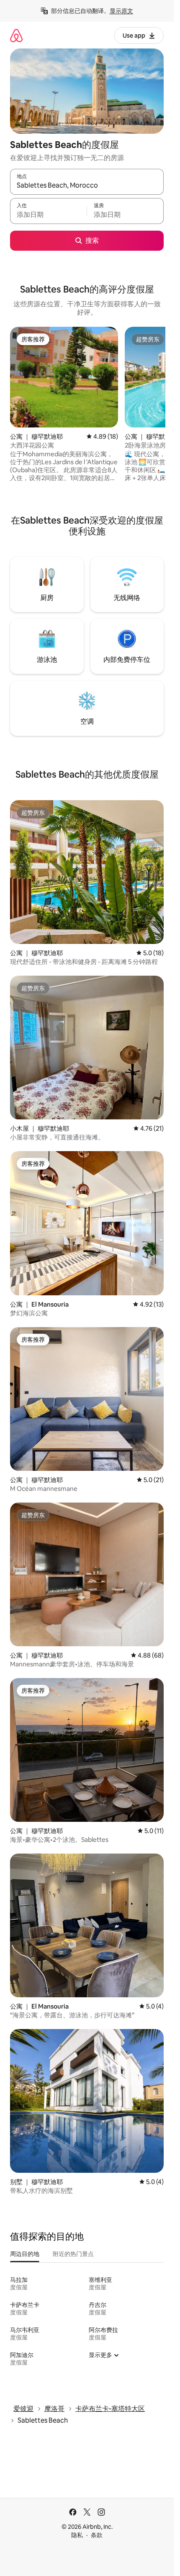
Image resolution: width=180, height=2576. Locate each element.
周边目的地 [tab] (25, 2254)
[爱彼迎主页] (16, 35)
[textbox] (48, 215)
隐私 (77, 2535)
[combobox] (87, 186)
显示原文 (121, 11)
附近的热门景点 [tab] (73, 2254)
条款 (97, 2535)
